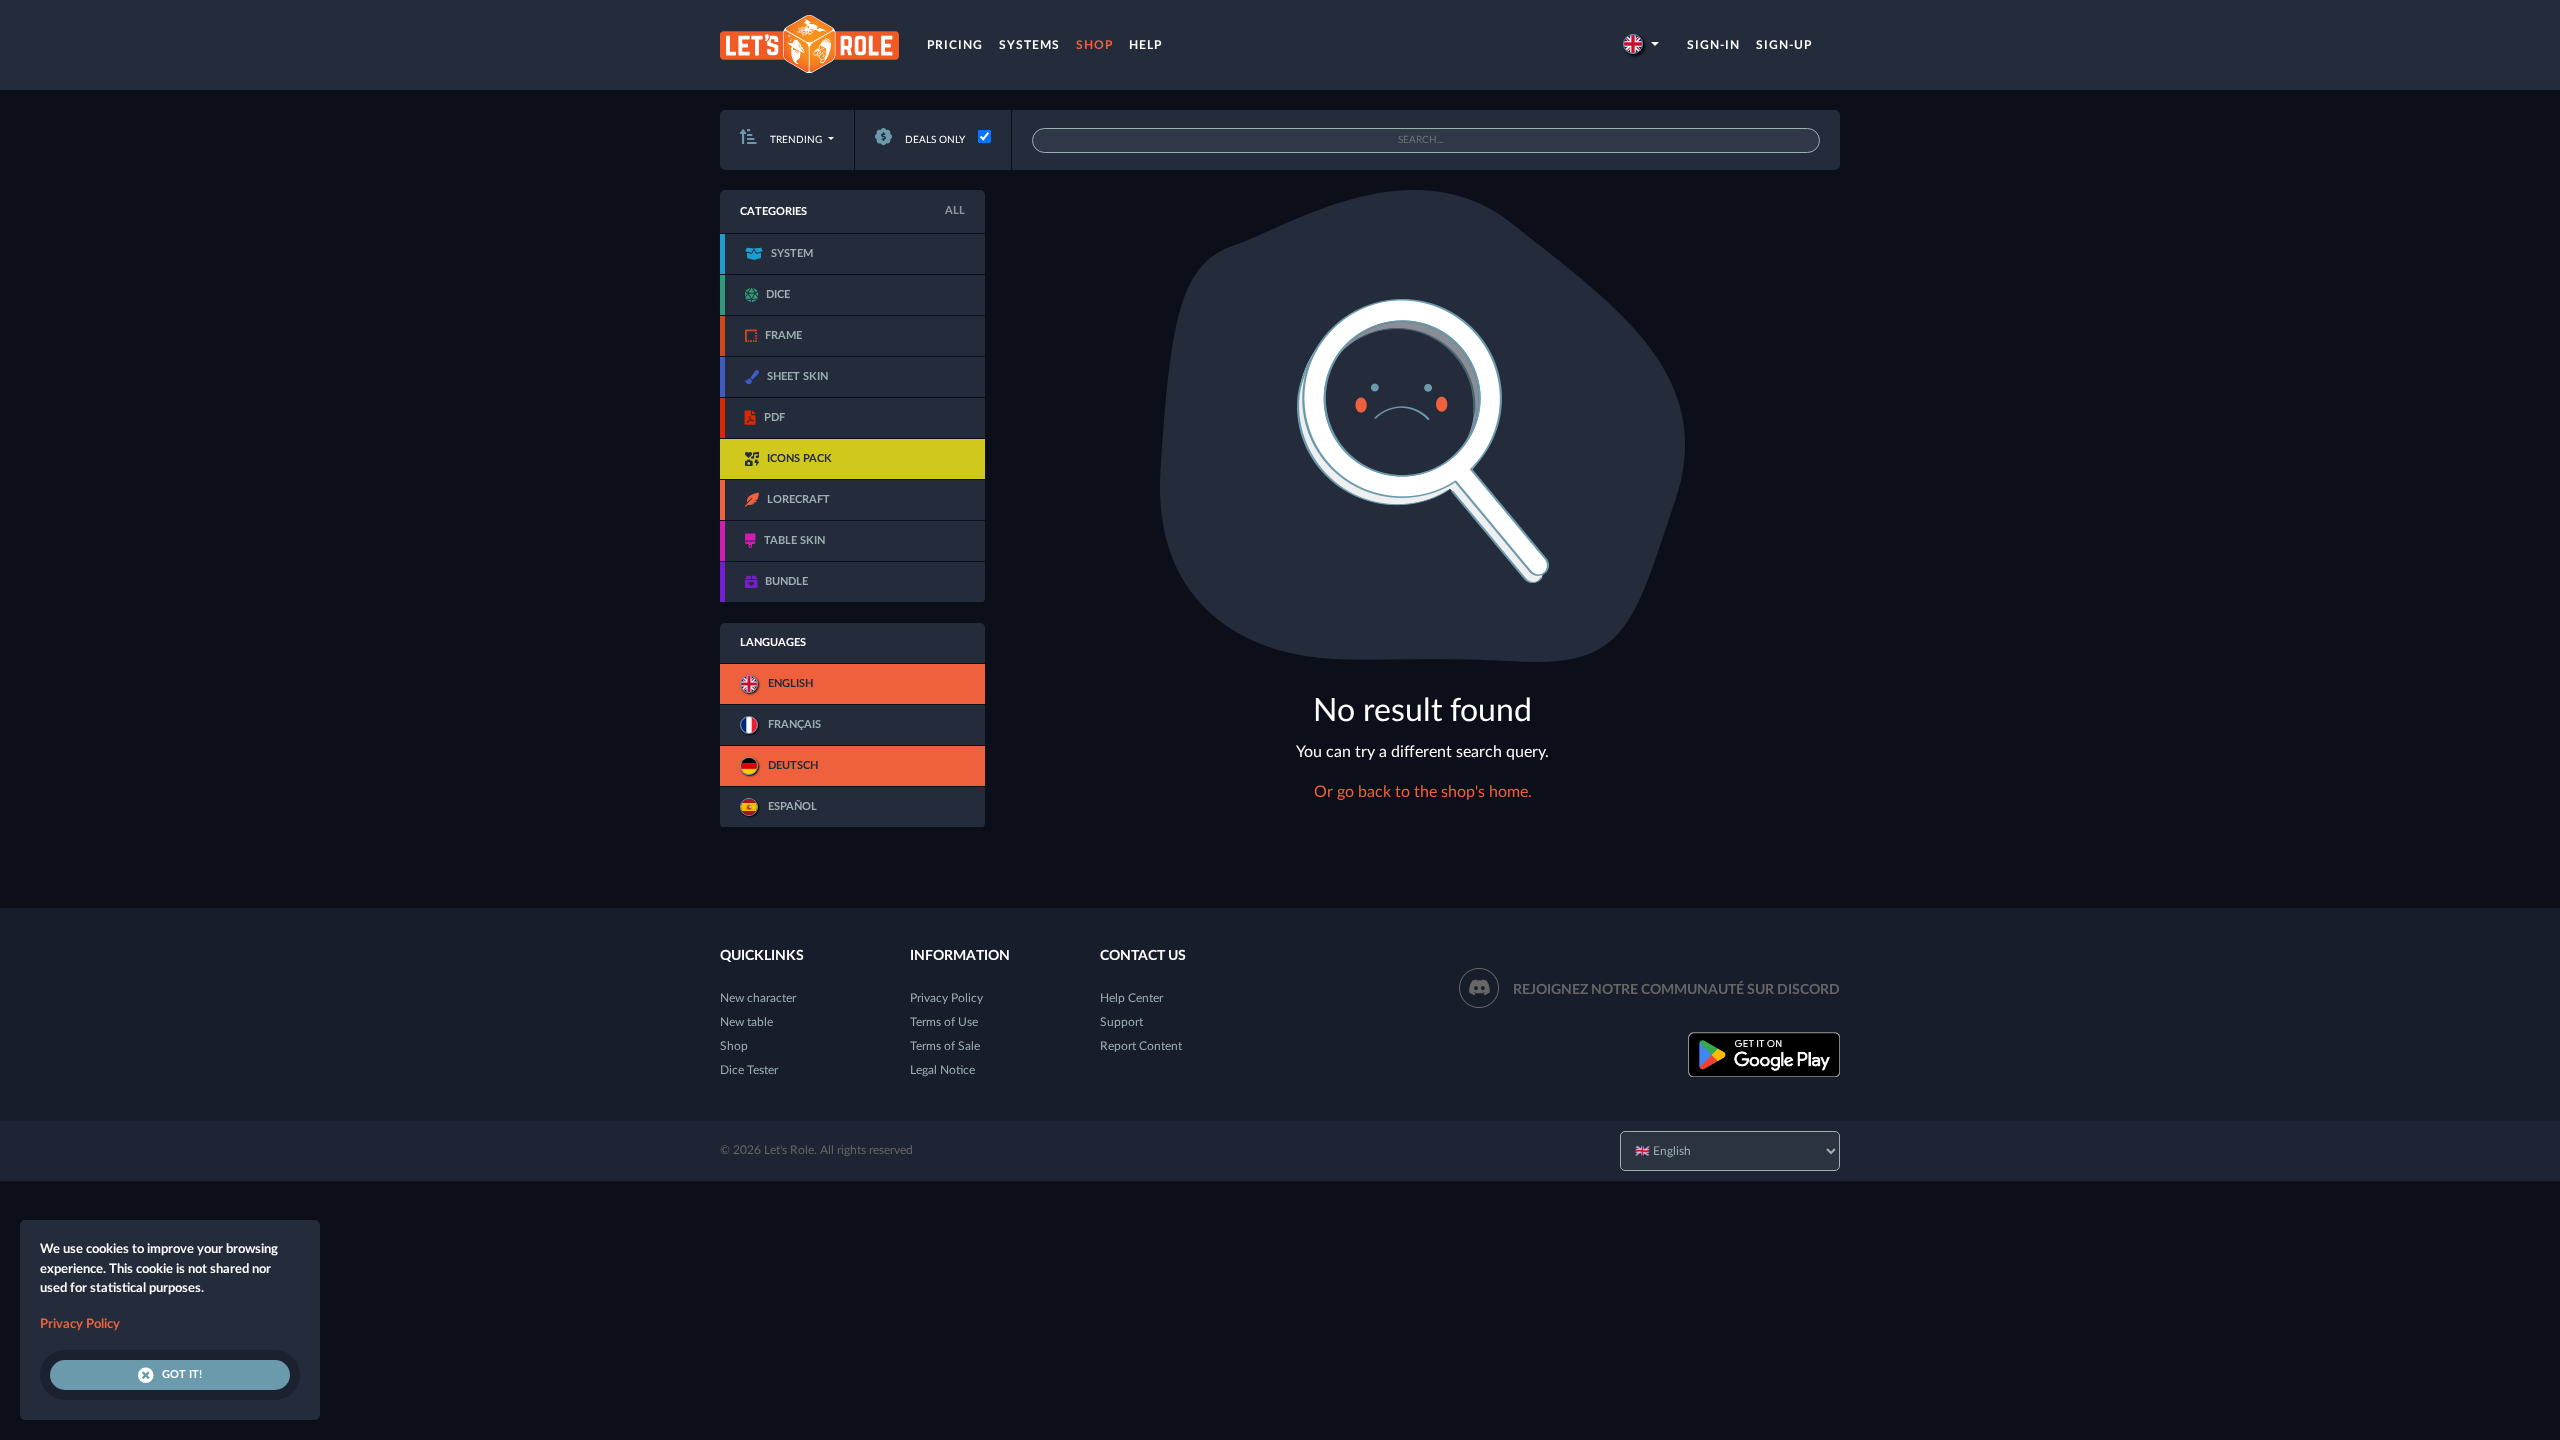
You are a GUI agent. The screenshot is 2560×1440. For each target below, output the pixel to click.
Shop (1094, 45)
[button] (1641, 45)
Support (1121, 1022)
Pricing (955, 45)
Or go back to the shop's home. (1423, 792)
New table (746, 1022)
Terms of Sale (945, 1046)
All (955, 210)
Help (1145, 45)
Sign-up (1784, 45)
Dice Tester (749, 1070)
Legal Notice (942, 1070)
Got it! (182, 1374)
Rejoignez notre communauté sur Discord (1676, 990)
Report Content (1141, 1046)
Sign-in (1713, 45)
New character (758, 998)
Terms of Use (944, 1022)
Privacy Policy (946, 998)
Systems (1029, 45)
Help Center (1131, 998)
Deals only (933, 140)
